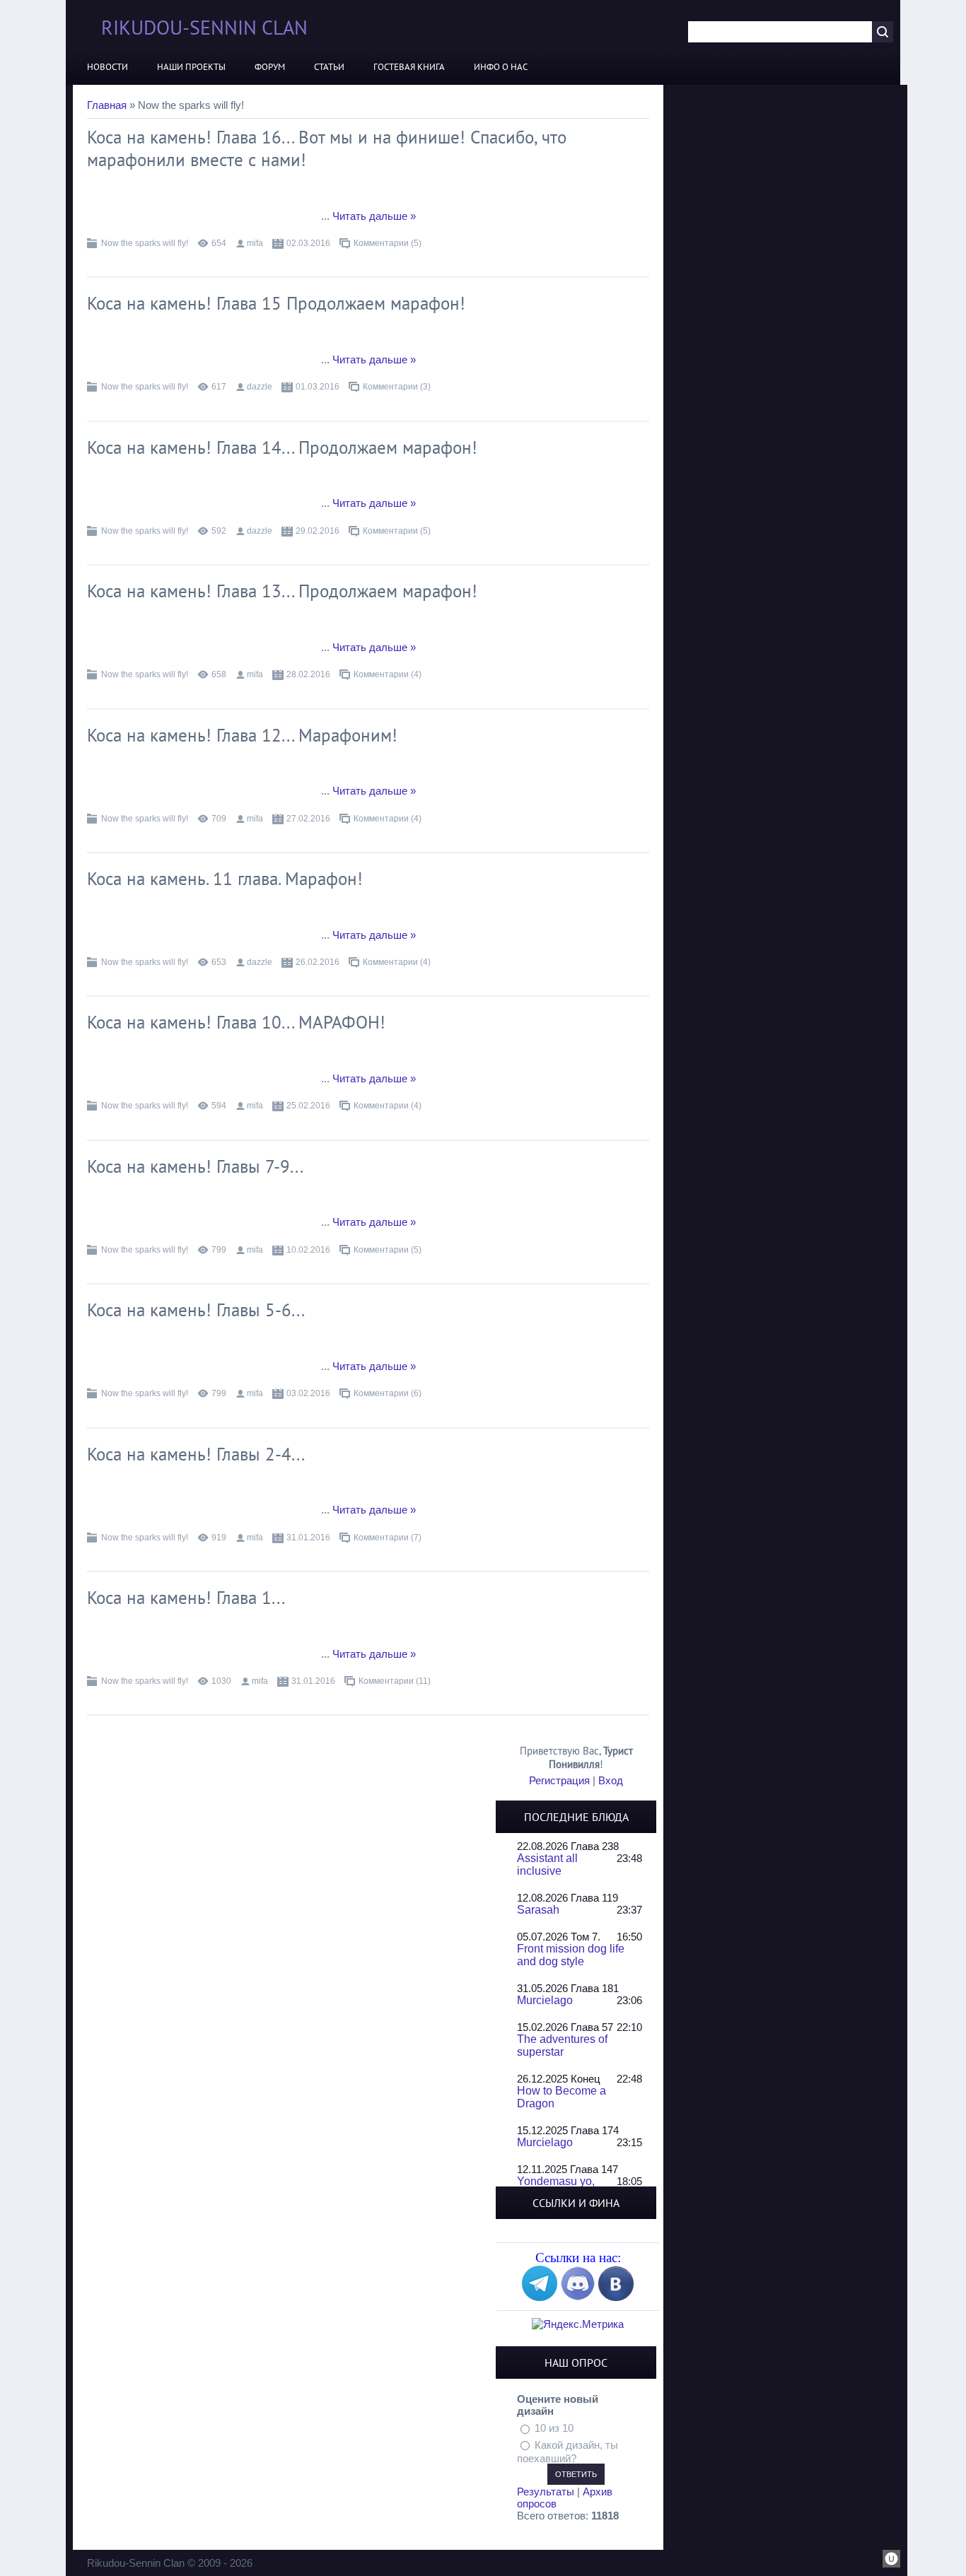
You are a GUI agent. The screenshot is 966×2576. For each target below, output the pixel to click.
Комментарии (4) (388, 674)
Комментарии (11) (395, 1681)
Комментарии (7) (388, 1538)
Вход (611, 1780)
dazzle (260, 387)
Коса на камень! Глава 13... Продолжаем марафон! (282, 591)
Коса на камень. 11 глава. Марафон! (225, 879)
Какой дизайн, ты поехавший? (568, 2452)
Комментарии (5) (388, 243)
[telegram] (540, 2297)
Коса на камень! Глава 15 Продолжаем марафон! (276, 303)
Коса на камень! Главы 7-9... (195, 1166)
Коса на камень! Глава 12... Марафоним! (242, 735)
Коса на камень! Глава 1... (186, 1598)
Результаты (546, 2492)
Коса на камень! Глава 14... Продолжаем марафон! (282, 447)
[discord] (578, 2297)
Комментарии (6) (388, 1393)
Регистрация (559, 1780)
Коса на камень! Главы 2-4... (196, 1454)
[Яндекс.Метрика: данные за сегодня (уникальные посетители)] (578, 2324)
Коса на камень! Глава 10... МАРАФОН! (236, 1022)
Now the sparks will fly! (145, 243)
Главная (107, 105)
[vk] (616, 2297)
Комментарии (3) (397, 387)
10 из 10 (554, 2428)
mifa (255, 243)
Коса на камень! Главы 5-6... (196, 1310)
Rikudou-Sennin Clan (204, 27)
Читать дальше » (374, 216)
